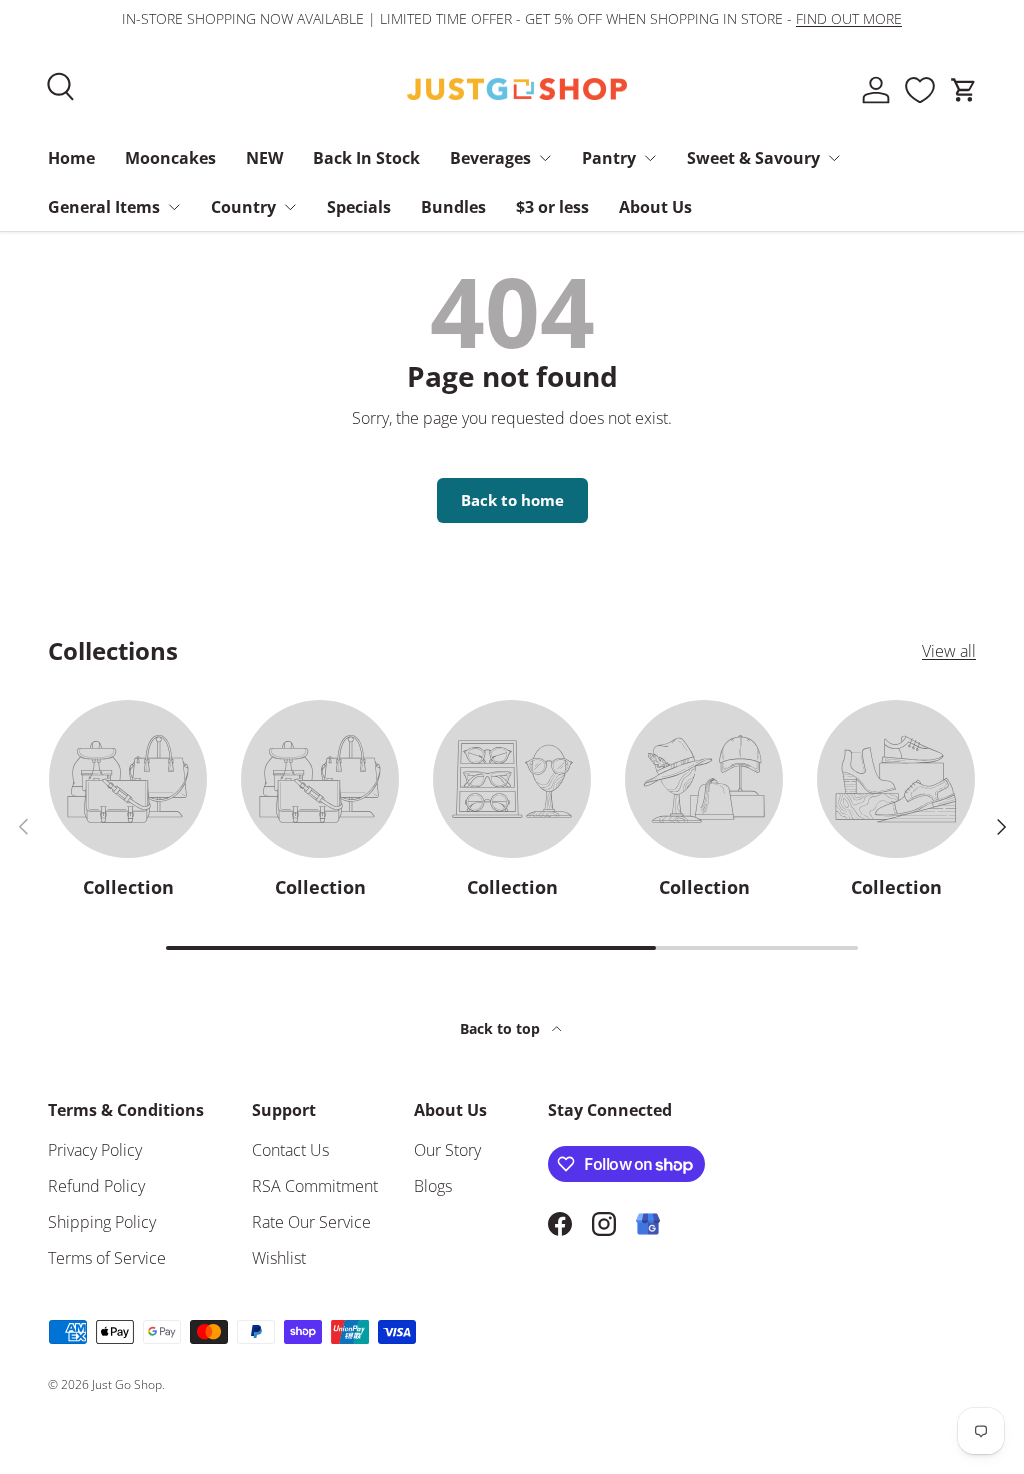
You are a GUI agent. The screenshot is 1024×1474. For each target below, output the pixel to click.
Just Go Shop (127, 1384)
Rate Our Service (311, 1222)
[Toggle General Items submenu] (174, 207)
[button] (964, 90)
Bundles (453, 207)
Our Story (447, 1150)
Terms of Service (107, 1258)
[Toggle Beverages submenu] (545, 158)
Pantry (609, 158)
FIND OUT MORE (849, 18)
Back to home (512, 500)
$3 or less (552, 207)
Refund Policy (96, 1186)
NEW (264, 158)
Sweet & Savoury (753, 158)
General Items (104, 207)
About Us (655, 207)
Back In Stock (366, 158)
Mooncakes (170, 158)
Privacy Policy (95, 1150)
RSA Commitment (315, 1186)
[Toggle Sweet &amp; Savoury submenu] (834, 158)
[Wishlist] (920, 90)
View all (949, 651)
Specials (359, 207)
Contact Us (290, 1150)
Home (71, 158)
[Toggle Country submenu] (290, 207)
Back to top (502, 1028)
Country (243, 207)
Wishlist (279, 1258)
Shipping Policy (102, 1222)
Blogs (433, 1186)
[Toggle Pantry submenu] (650, 158)
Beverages (490, 158)
